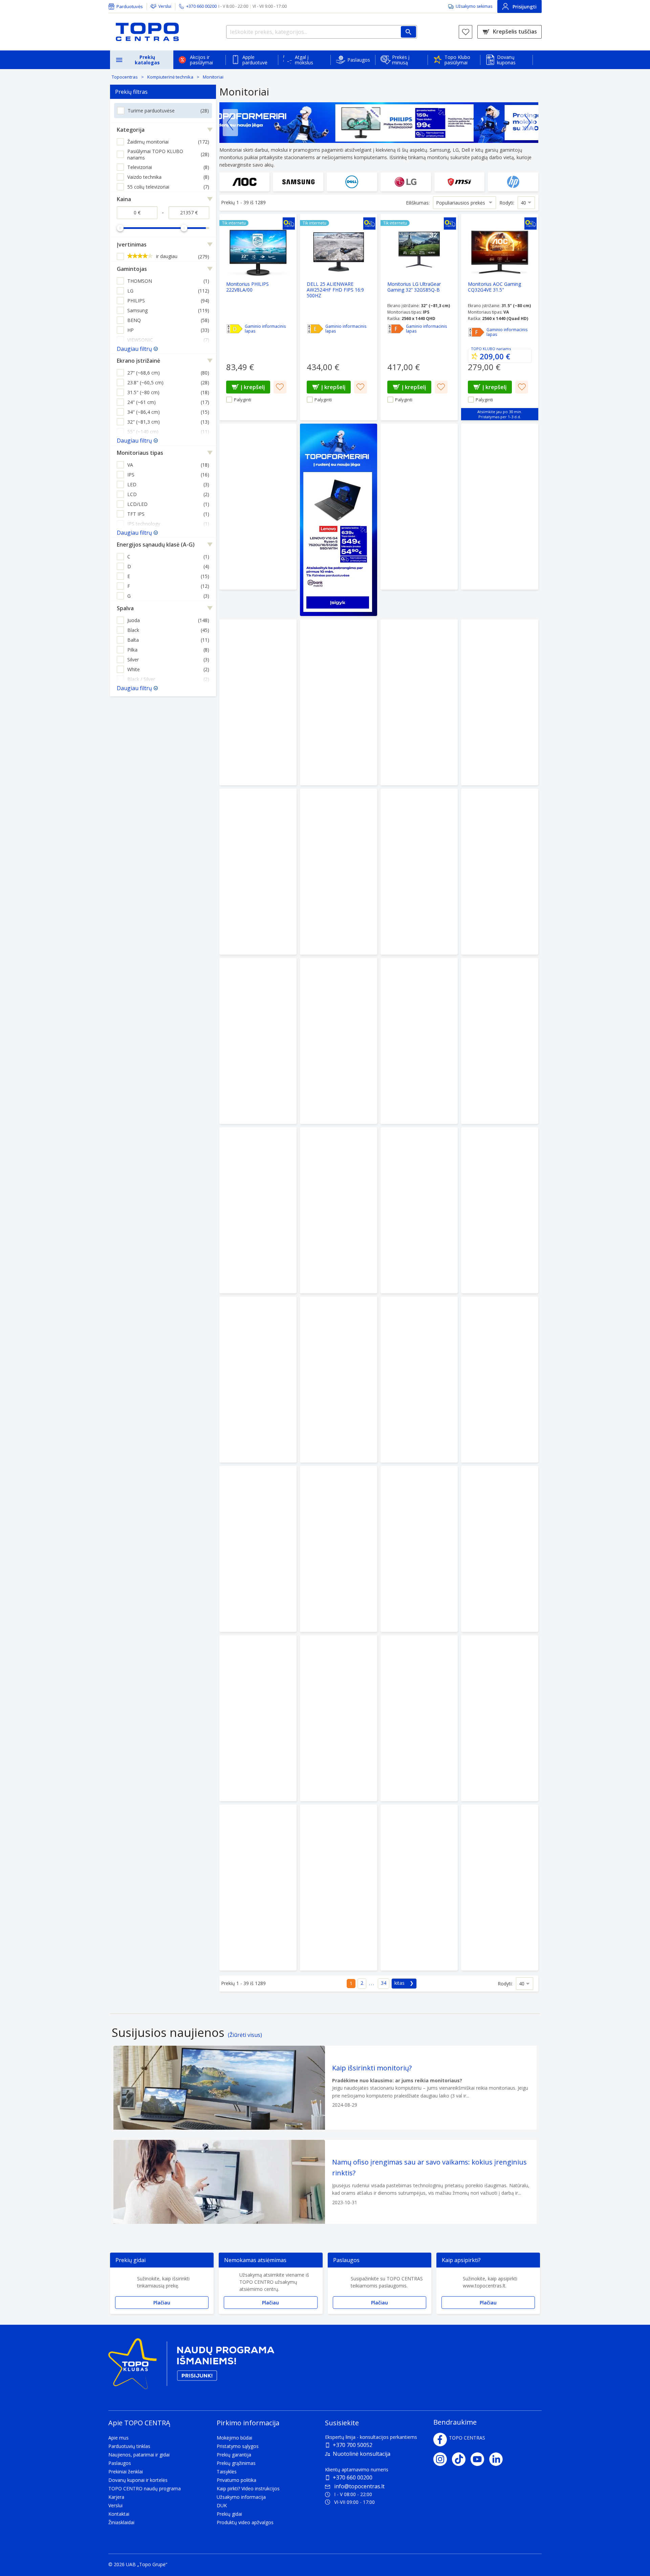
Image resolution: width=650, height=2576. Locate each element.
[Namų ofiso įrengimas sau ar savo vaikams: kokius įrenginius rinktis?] (325, 2182)
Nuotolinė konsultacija (362, 2454)
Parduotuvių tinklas (129, 2446)
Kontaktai (119, 2514)
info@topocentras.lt (359, 2486)
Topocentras (125, 77)
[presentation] (230, 123)
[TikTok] (461, 2459)
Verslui (165, 6)
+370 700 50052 (353, 2445)
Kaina (124, 199)
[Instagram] (443, 2459)
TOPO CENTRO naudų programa (145, 2488)
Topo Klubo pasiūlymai (457, 60)
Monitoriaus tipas (140, 453)
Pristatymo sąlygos (238, 2446)
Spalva (125, 608)
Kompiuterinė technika (170, 77)
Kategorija (131, 130)
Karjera (116, 2497)
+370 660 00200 (353, 2477)
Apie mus (118, 2438)
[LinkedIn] (499, 2459)
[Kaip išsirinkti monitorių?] (325, 2088)
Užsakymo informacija (241, 2497)
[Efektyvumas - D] (235, 329)
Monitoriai (213, 77)
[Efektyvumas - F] (396, 329)
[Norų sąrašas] (465, 32)
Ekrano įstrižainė (138, 361)
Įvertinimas (132, 244)
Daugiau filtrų (134, 349)
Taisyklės (227, 2472)
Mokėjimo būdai (234, 2438)
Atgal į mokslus (304, 60)
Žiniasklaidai (121, 2522)
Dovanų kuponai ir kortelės (138, 2480)
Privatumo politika (236, 2480)
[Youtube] (480, 2459)
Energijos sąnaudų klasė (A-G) (156, 545)
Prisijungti (525, 7)
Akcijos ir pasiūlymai (201, 60)
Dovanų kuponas (506, 60)
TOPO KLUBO (483, 349)
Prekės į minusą (401, 60)
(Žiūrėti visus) (245, 2035)
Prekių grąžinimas (236, 2463)
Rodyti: (507, 203)
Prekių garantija (234, 2455)
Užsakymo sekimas (474, 6)
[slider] (120, 228)
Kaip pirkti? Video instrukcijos (248, 2488)
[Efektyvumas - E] (315, 329)
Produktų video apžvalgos (245, 2522)
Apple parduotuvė (255, 60)
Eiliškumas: (418, 203)
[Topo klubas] (191, 2367)
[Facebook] (440, 2440)
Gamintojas (132, 269)
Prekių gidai (229, 2514)
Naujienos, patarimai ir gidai (139, 2455)
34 (384, 1983)
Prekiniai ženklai (126, 2472)
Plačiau (162, 2303)
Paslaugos (359, 60)
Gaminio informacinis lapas (265, 329)
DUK (222, 2505)
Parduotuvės (130, 6)
